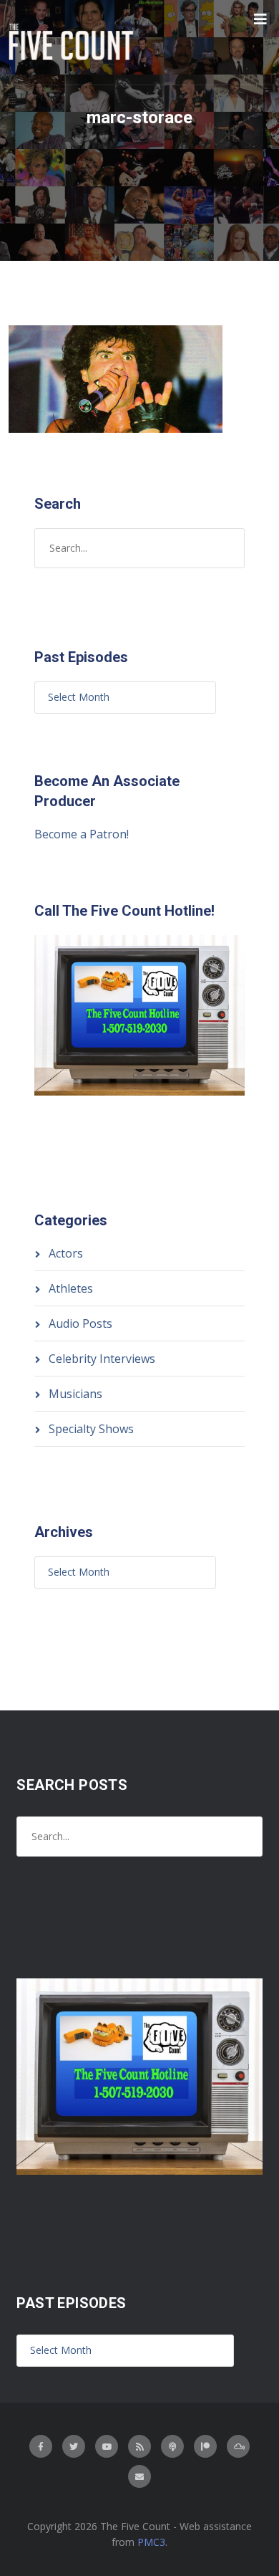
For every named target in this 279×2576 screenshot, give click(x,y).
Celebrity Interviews (102, 1359)
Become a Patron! (82, 834)
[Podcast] (172, 2446)
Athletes (71, 1288)
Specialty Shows (91, 1429)
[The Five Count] (73, 42)
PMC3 (151, 2542)
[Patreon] (205, 2446)
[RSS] (139, 2446)
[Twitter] (74, 2446)
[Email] (139, 2476)
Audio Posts (80, 1323)
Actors (66, 1253)
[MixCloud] (238, 2446)
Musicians (75, 1394)
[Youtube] (107, 2446)
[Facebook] (41, 2446)
